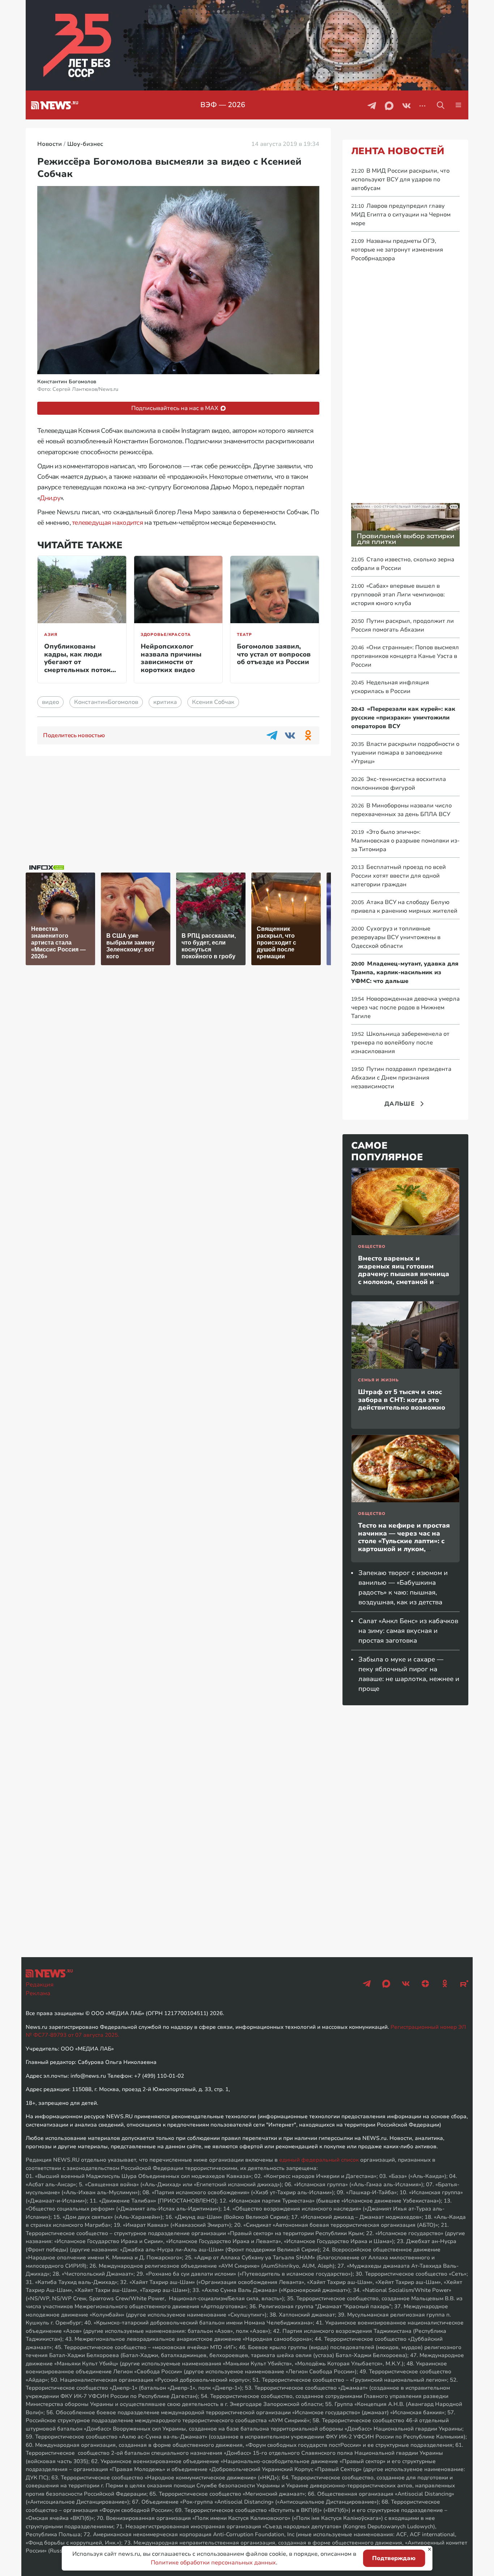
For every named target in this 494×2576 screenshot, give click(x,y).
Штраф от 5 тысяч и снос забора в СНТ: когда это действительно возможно (402, 1400)
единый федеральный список (319, 2160)
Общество (372, 1247)
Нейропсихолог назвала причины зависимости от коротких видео (171, 658)
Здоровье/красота (166, 635)
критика (165, 702)
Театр (244, 635)
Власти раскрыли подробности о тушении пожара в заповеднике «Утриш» (405, 753)
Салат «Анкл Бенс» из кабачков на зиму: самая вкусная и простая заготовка (408, 1631)
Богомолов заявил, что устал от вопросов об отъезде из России (274, 654)
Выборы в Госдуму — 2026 (255, 105)
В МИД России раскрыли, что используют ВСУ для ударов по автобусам (400, 180)
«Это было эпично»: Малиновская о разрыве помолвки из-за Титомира (405, 841)
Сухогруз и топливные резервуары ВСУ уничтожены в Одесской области (396, 937)
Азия (51, 635)
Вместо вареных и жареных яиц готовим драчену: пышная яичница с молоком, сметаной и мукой (404, 1274)
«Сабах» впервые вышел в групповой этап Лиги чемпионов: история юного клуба (398, 595)
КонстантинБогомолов (106, 702)
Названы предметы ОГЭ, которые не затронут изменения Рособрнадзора (397, 250)
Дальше (400, 1104)
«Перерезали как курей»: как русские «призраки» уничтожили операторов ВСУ (403, 718)
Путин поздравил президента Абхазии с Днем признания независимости (401, 1078)
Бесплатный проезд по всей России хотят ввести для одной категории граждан (399, 876)
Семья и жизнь (378, 1380)
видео (50, 702)
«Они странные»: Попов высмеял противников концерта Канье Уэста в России (405, 656)
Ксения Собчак (213, 702)
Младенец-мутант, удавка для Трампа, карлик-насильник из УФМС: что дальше (405, 972)
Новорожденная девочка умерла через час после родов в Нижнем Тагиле (405, 1008)
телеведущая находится (107, 523)
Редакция (40, 1985)
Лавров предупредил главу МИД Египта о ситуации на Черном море (401, 215)
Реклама (38, 1993)
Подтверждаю (394, 2558)
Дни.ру (50, 498)
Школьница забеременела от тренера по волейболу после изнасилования (400, 1043)
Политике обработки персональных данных (213, 2563)
